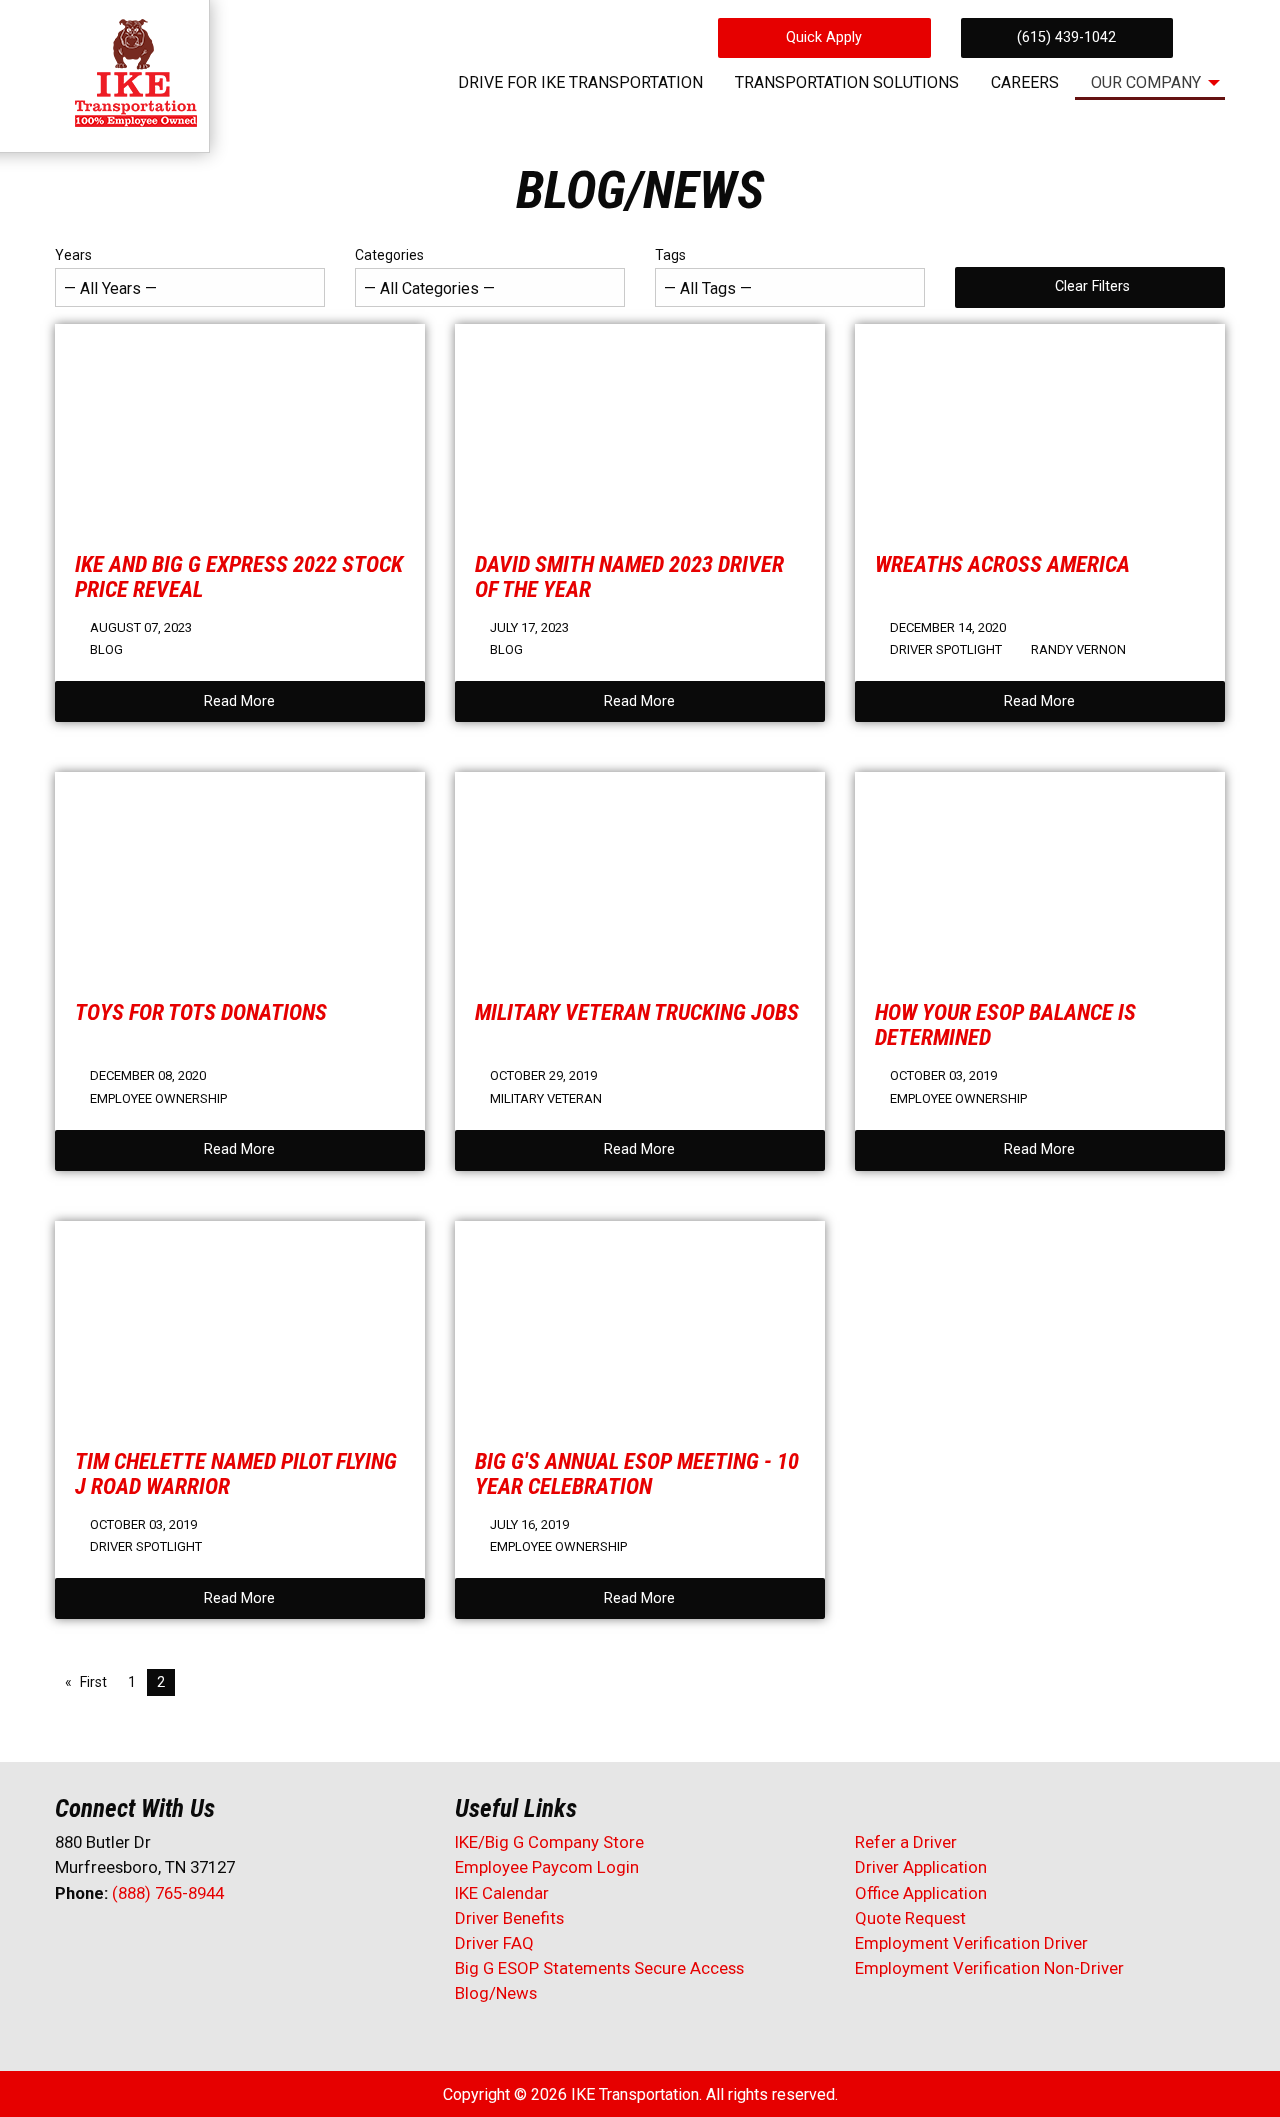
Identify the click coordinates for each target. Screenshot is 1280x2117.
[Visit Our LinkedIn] (135, 1946)
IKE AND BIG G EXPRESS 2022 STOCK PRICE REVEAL (239, 576)
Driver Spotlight (946, 649)
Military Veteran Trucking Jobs (637, 1012)
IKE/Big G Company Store (549, 1842)
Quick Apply (824, 37)
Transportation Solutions (847, 82)
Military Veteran (546, 1098)
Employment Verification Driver (971, 1943)
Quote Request (910, 1918)
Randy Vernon (1078, 649)
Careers (1025, 82)
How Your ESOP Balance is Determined (1005, 1024)
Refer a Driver (906, 1842)
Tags (670, 255)
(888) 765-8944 (168, 1893)
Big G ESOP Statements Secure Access (599, 1968)
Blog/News (496, 1993)
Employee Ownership (158, 1098)
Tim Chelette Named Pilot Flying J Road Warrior (236, 1473)
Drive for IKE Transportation (580, 82)
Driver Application (921, 1867)
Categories (389, 255)
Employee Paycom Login (547, 1867)
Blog (106, 649)
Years (73, 255)
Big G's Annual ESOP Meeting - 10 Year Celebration (637, 1473)
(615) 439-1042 (1066, 37)
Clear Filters (1092, 286)
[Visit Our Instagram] (199, 1946)
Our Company (1146, 82)
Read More (239, 701)
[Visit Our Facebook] (71, 1946)
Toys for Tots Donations (201, 1012)
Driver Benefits (511, 1918)
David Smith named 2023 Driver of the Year (629, 576)
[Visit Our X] (103, 1946)
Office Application (923, 1893)
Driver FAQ (494, 1943)
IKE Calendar (502, 1893)
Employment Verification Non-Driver (989, 1968)
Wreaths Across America (1002, 564)
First (93, 1682)
